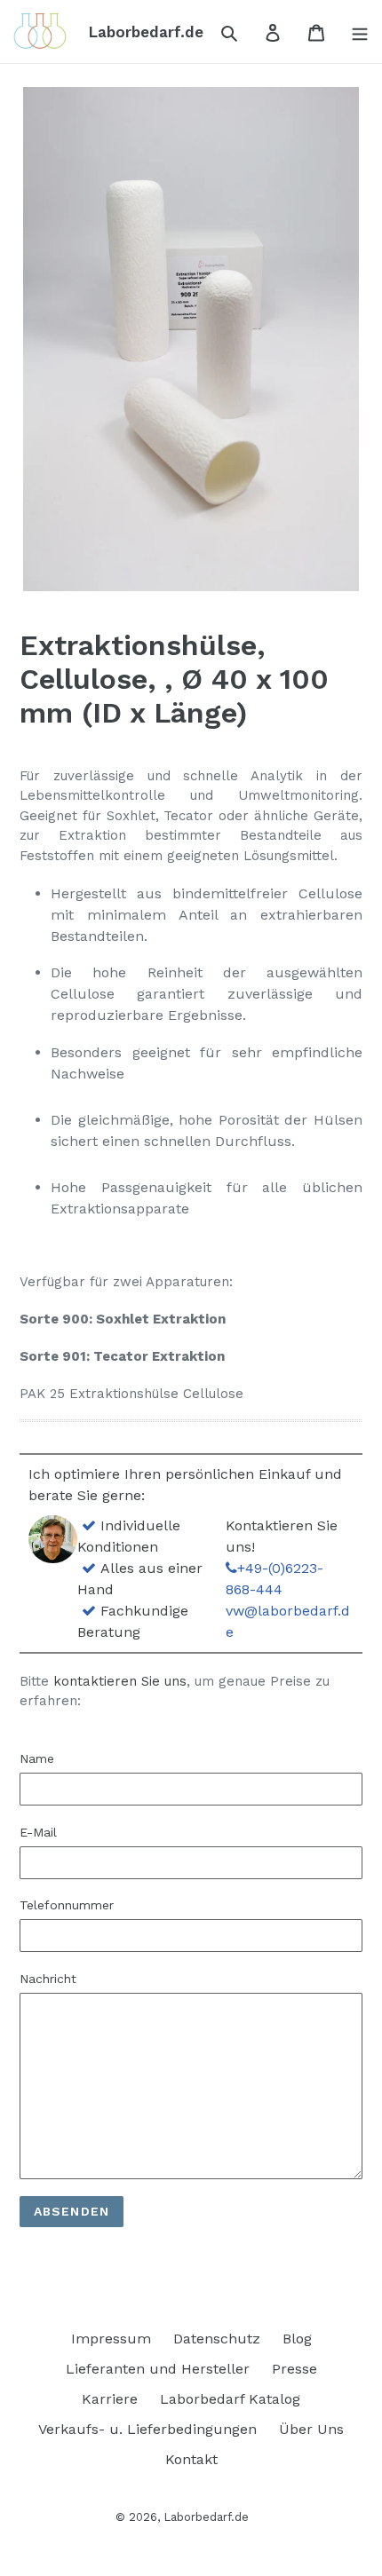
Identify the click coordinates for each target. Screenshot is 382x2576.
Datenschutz (217, 2339)
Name (37, 1758)
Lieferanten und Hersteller (158, 2369)
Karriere (110, 2399)
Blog (297, 2339)
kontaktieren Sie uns (120, 1681)
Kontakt (191, 2459)
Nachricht (48, 1979)
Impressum (111, 2339)
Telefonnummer (67, 1905)
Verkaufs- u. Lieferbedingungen (147, 2429)
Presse (294, 2369)
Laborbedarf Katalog (230, 2399)
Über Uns (311, 2429)
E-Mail (38, 1832)
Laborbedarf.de (206, 2517)
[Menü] (354, 32)
